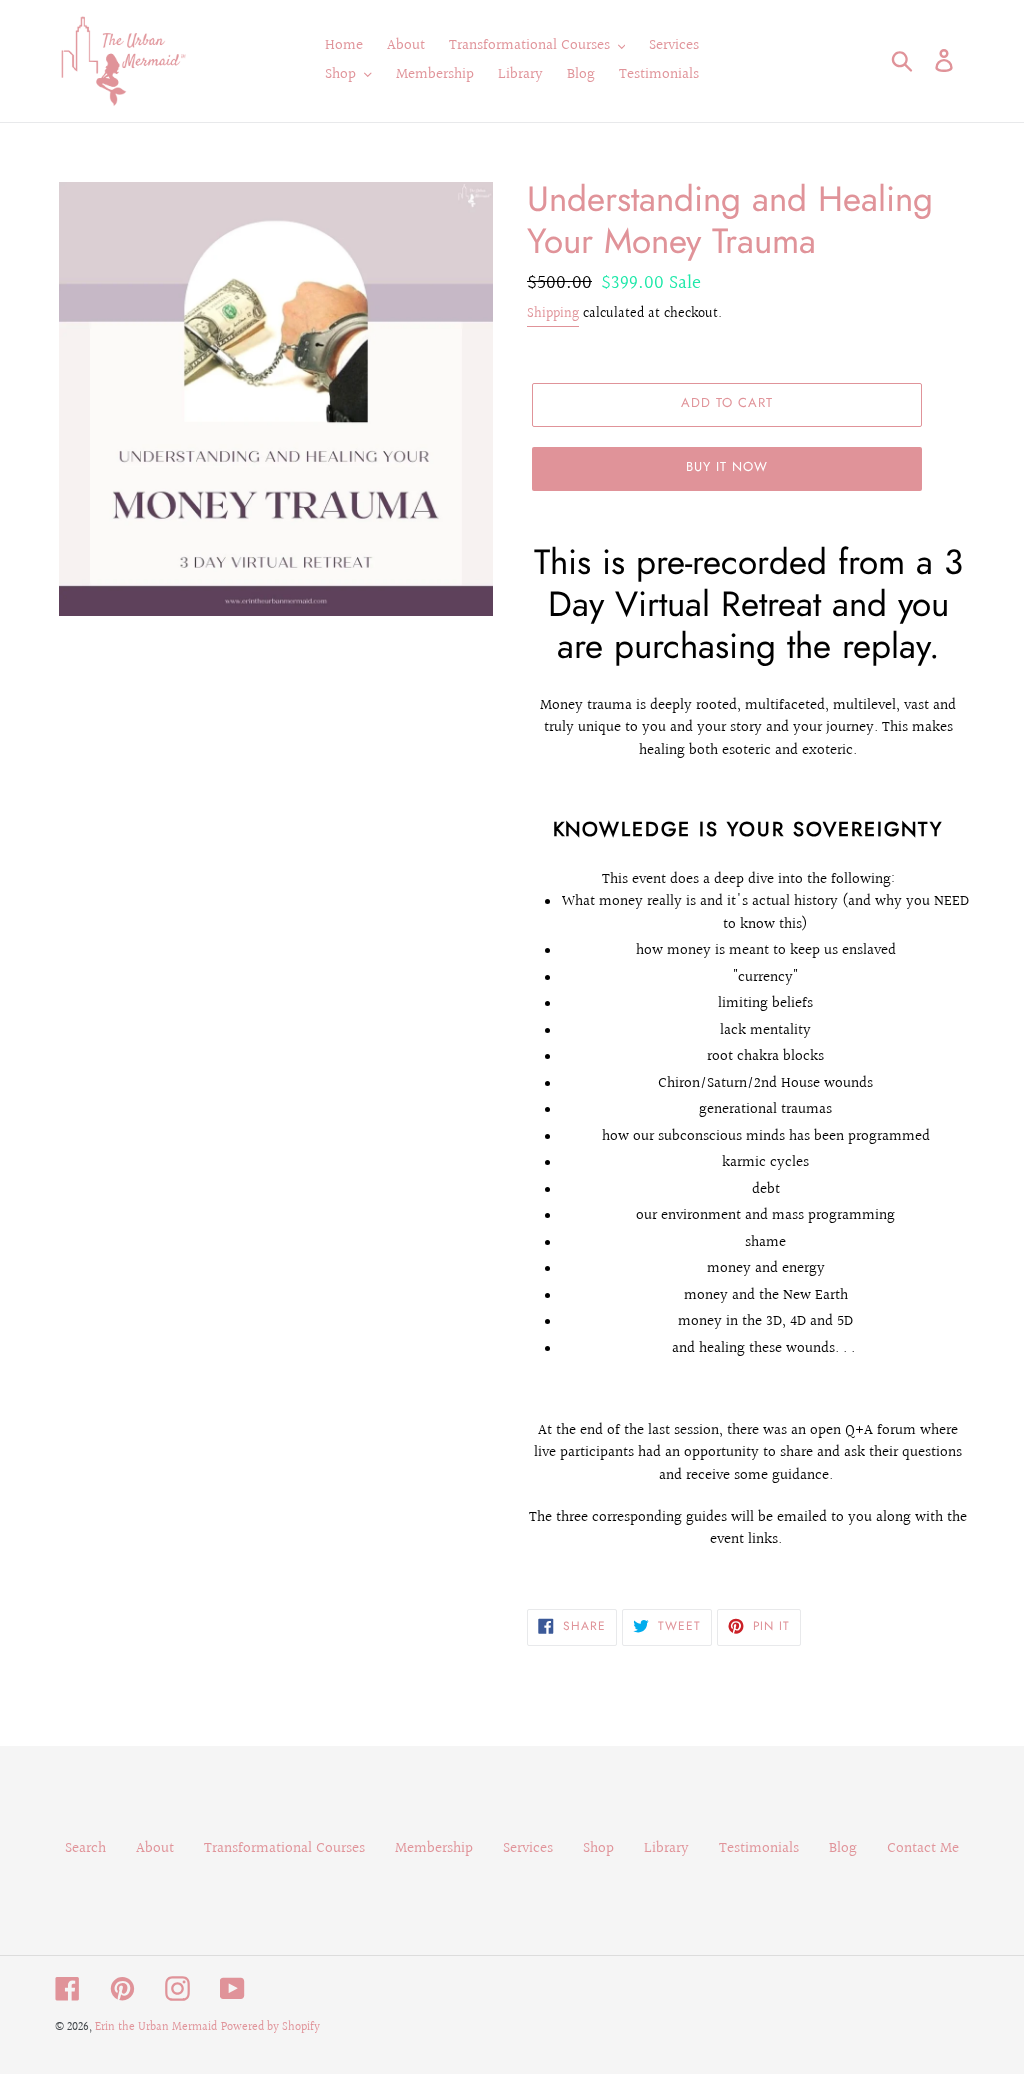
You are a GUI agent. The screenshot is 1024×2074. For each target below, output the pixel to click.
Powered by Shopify (270, 2027)
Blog (843, 1848)
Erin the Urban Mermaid (156, 2027)
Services (528, 1848)
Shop (598, 1848)
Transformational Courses (284, 1848)
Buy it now (727, 466)
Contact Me (923, 1848)
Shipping (553, 314)
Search (85, 1848)
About (155, 1848)
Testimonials (759, 1848)
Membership (434, 1848)
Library (666, 1848)
